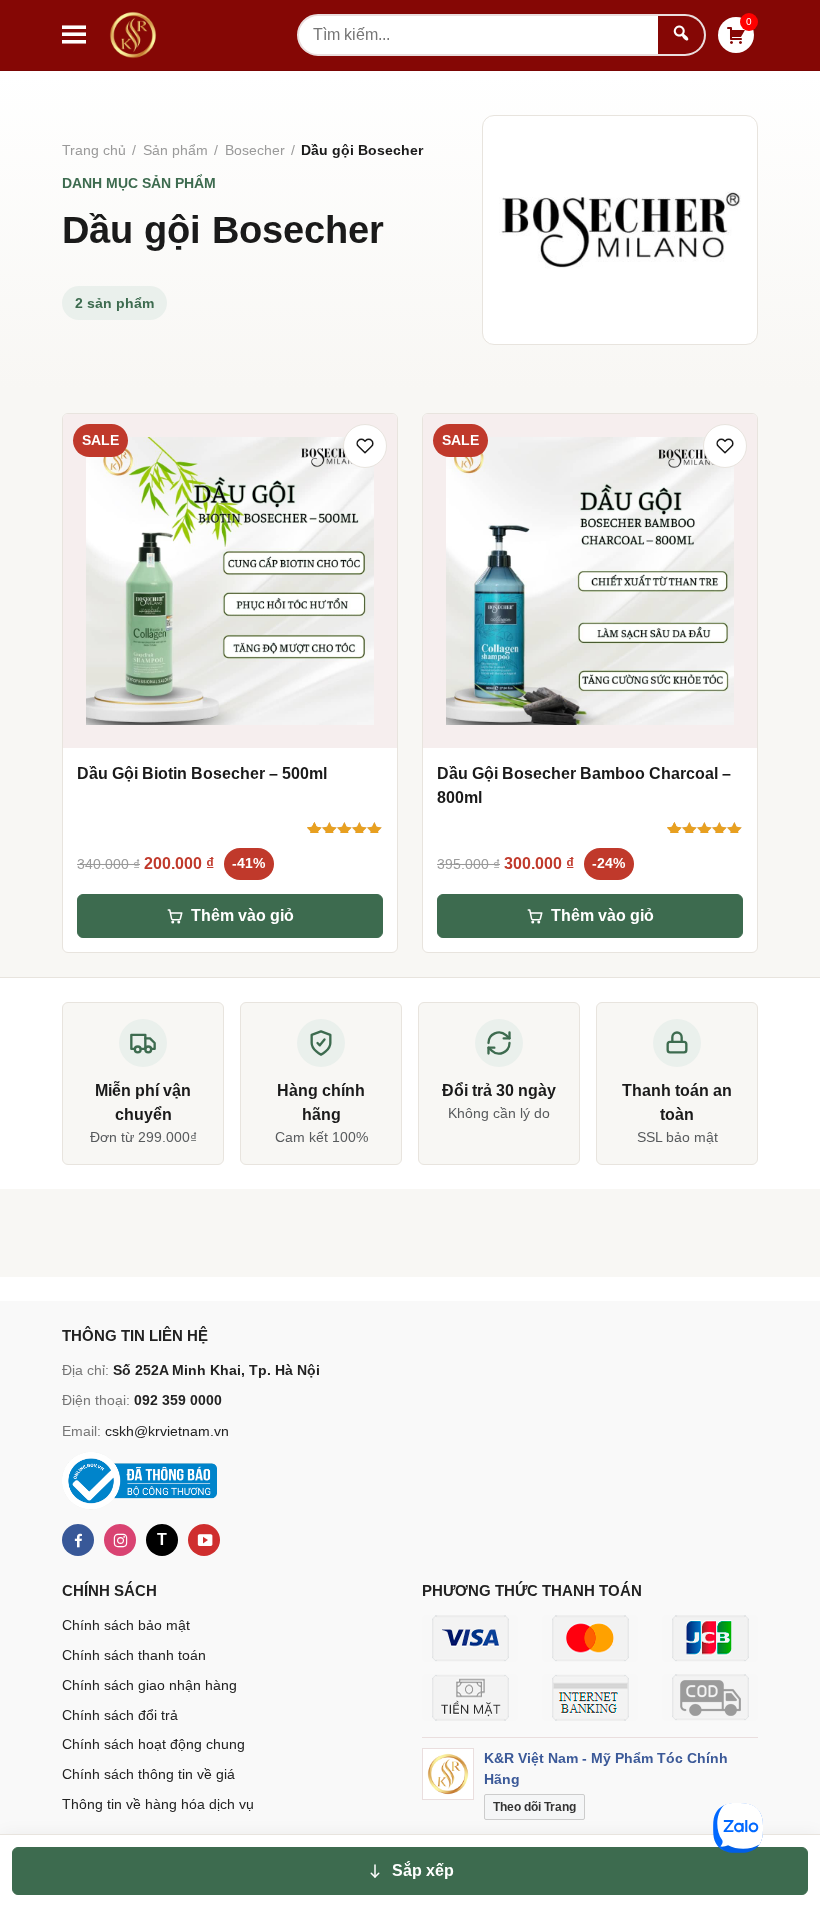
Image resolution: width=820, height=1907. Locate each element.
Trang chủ (94, 150)
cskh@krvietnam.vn (167, 1431)
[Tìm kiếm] (681, 35)
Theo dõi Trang (534, 1807)
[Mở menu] (74, 35)
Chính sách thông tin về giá (148, 1774)
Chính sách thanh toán (134, 1655)
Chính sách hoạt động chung (153, 1744)
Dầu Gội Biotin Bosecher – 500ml (202, 773)
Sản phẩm (175, 150)
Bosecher (255, 150)
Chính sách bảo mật (126, 1625)
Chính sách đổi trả (120, 1715)
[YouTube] (204, 1540)
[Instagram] (120, 1540)
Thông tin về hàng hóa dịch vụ (158, 1804)
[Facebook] (78, 1540)
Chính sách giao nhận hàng (149, 1685)
